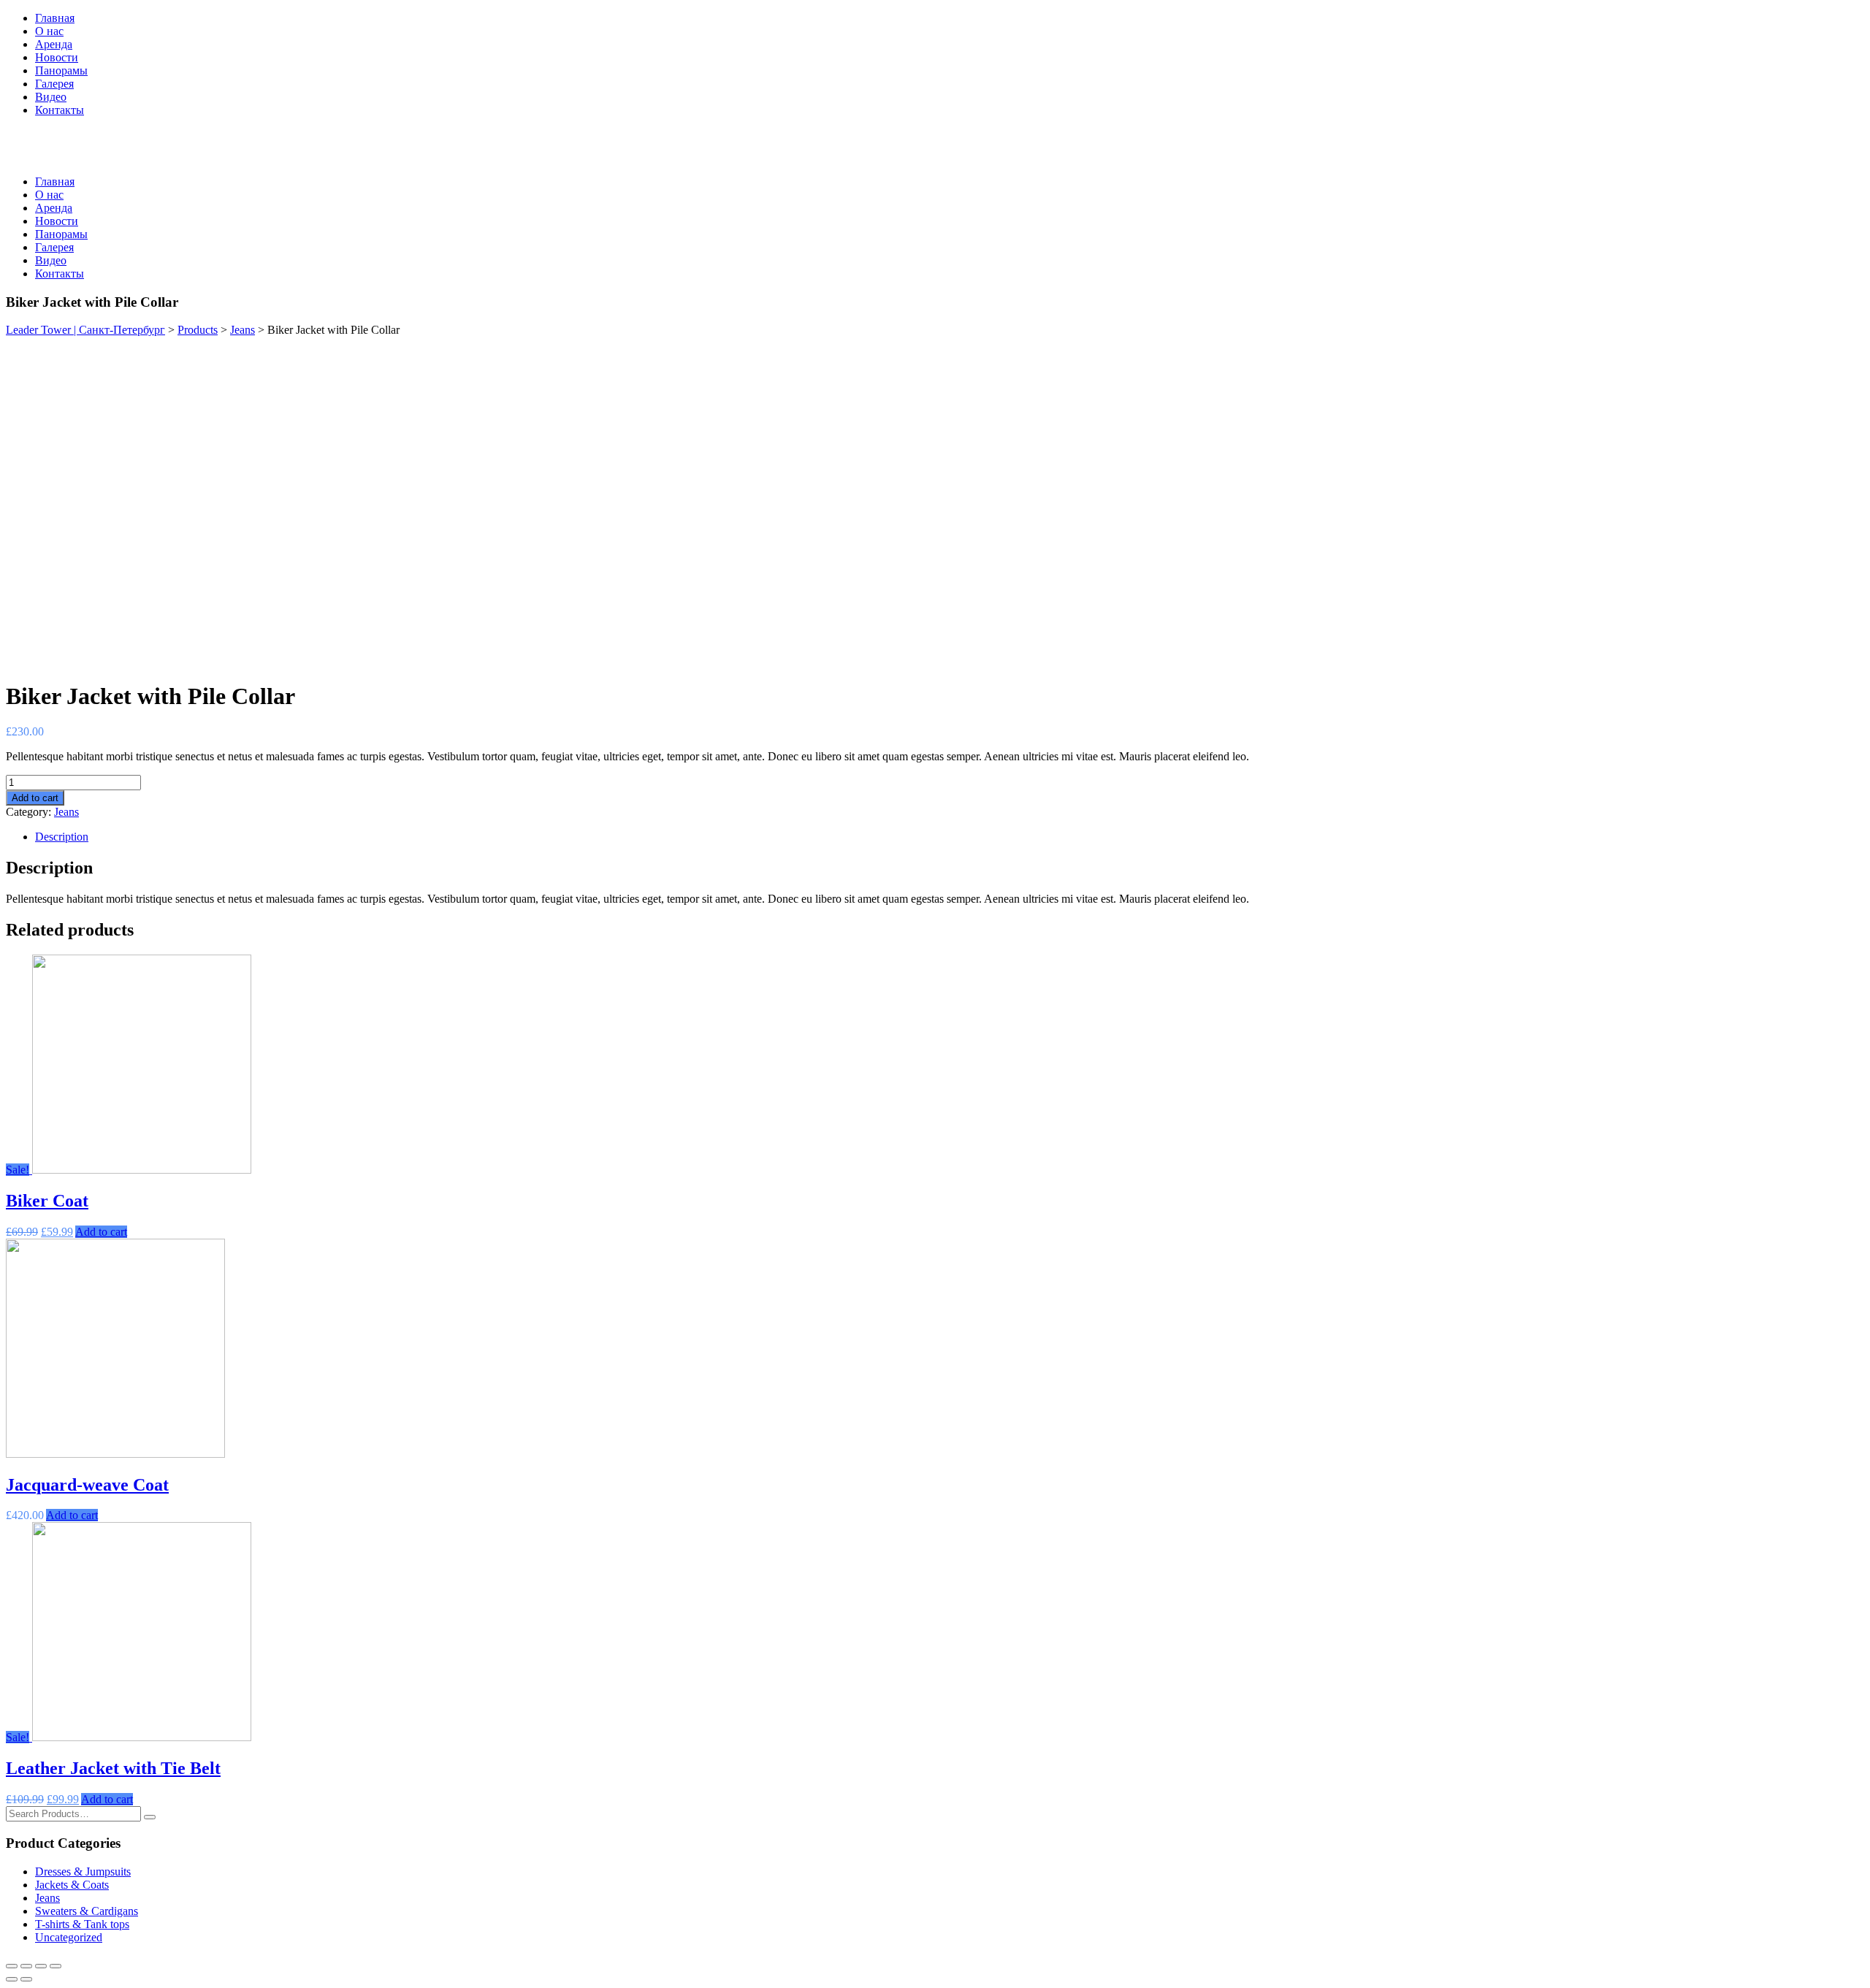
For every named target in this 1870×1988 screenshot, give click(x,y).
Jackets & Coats (72, 1885)
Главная (55, 18)
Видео (51, 97)
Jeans (66, 812)
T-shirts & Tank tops (82, 1924)
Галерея (54, 84)
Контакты (60, 110)
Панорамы (61, 70)
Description (62, 837)
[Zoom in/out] (56, 1966)
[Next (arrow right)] (26, 1979)
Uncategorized (69, 1937)
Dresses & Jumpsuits (83, 1872)
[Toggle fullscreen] (41, 1966)
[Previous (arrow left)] (12, 1979)
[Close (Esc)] (12, 1966)
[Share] (26, 1966)
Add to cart (35, 798)
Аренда (54, 44)
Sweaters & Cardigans (87, 1911)
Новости (57, 57)
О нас (49, 31)
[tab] (950, 837)
